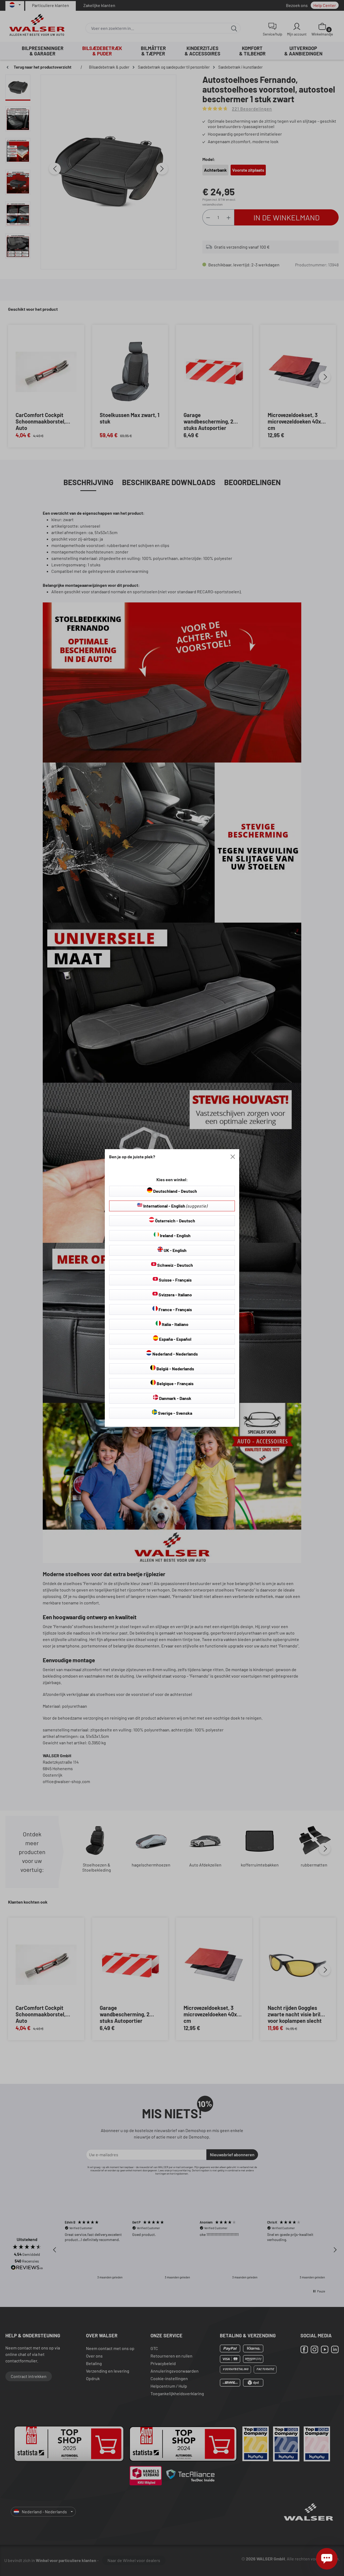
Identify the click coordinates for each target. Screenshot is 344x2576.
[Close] (233, 1157)
